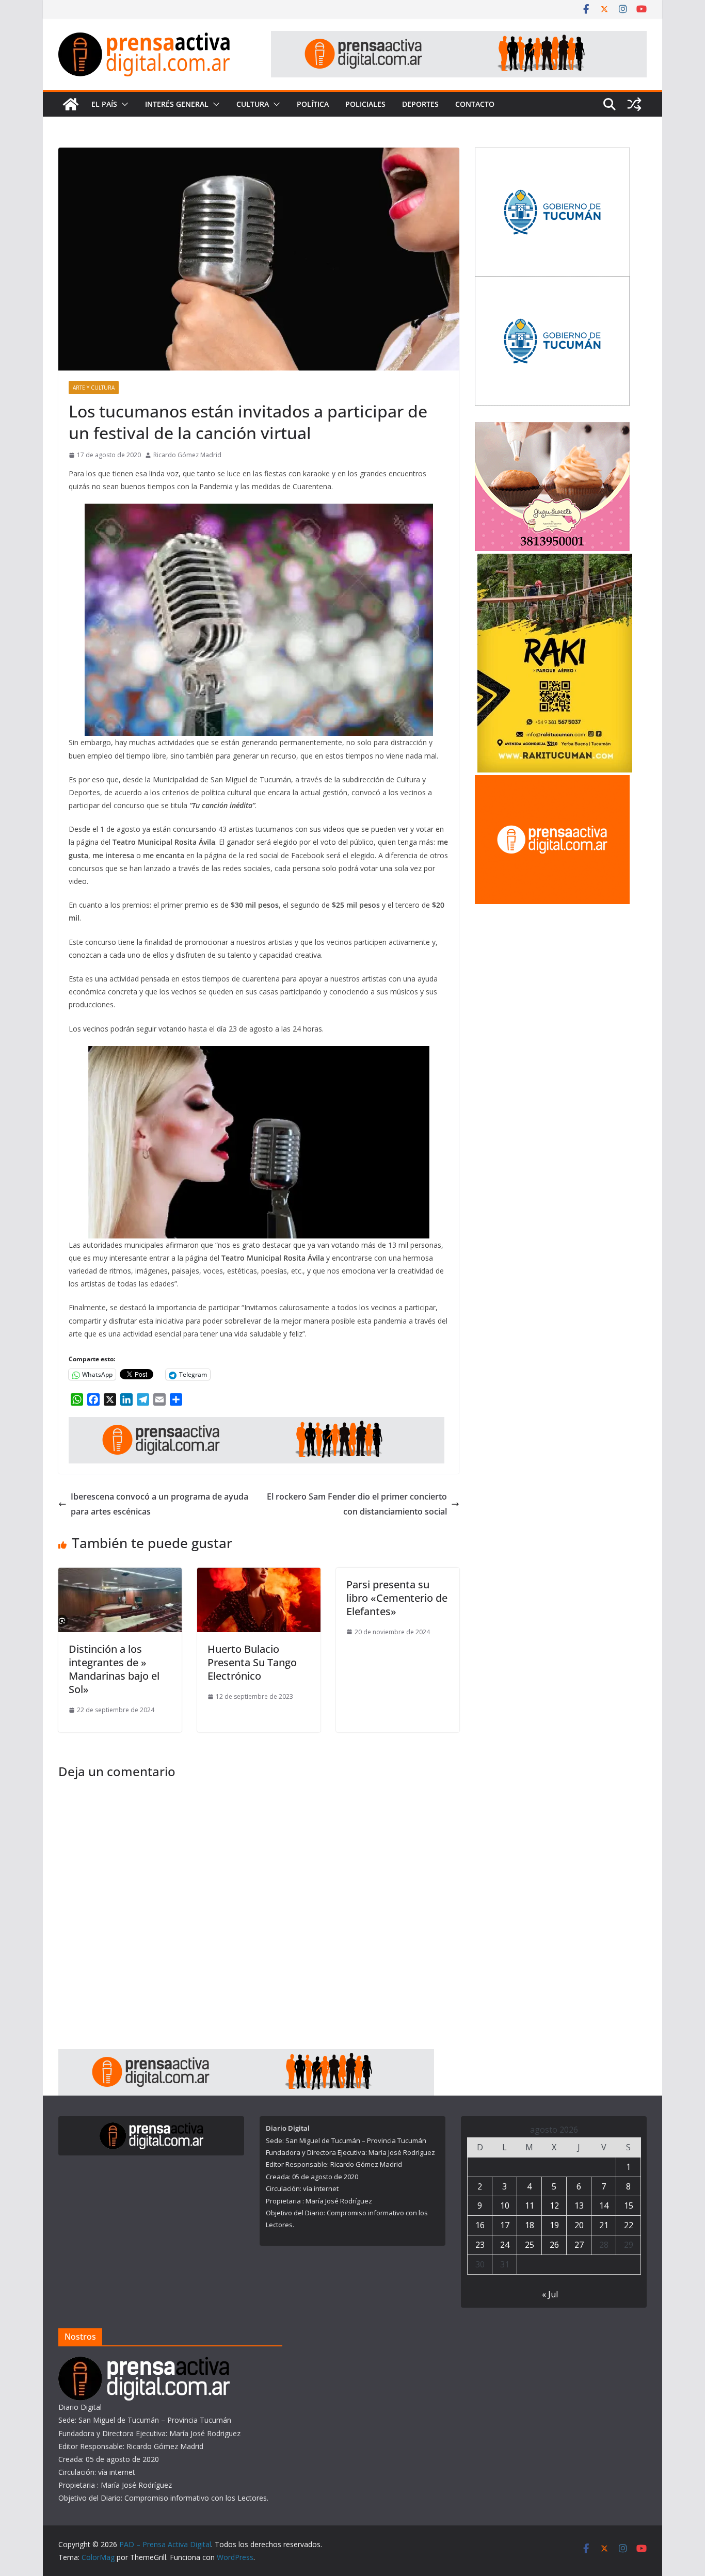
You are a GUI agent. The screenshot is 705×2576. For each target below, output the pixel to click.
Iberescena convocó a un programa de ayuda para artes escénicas (159, 1504)
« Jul (550, 2294)
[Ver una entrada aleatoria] (634, 104)
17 (505, 2225)
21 (604, 2225)
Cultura (253, 104)
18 (530, 2225)
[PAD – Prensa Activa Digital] (71, 104)
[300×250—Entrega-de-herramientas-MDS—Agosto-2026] (552, 283)
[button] (123, 104)
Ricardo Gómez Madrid (187, 455)
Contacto (475, 104)
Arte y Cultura (94, 388)
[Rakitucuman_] (555, 560)
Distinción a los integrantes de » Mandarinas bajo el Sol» (114, 1669)
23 (480, 2245)
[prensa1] (459, 38)
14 (604, 2205)
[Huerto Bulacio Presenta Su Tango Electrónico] (259, 1575)
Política (313, 104)
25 (530, 2245)
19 (554, 2225)
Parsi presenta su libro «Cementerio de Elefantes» (397, 1598)
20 (579, 2225)
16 (480, 2225)
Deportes (420, 104)
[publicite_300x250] (552, 782)
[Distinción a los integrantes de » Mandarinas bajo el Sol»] (120, 1575)
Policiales (365, 104)
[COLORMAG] (144, 2363)
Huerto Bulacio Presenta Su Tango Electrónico (252, 1662)
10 (505, 2205)
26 (554, 2245)
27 (579, 2245)
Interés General (177, 104)
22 (629, 2225)
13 (579, 2205)
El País (104, 104)
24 (505, 2245)
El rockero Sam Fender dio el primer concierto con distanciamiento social (357, 1504)
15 (629, 2205)
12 (554, 2205)
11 (530, 2205)
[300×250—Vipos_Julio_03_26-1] (552, 154)
